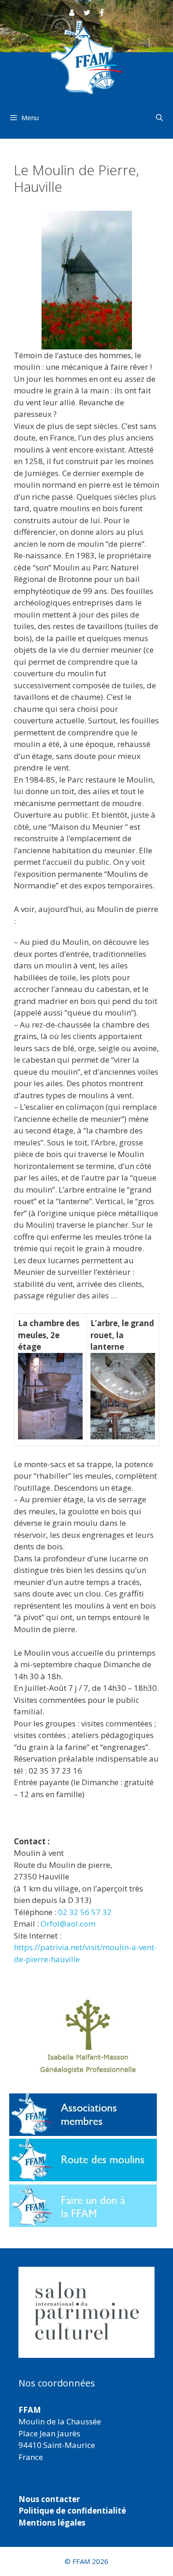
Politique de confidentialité (72, 2511)
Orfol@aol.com (68, 1924)
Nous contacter (49, 2499)
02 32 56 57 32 (85, 1912)
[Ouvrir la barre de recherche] (159, 117)
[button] (86, 2312)
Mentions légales (52, 2523)
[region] (86, 2312)
